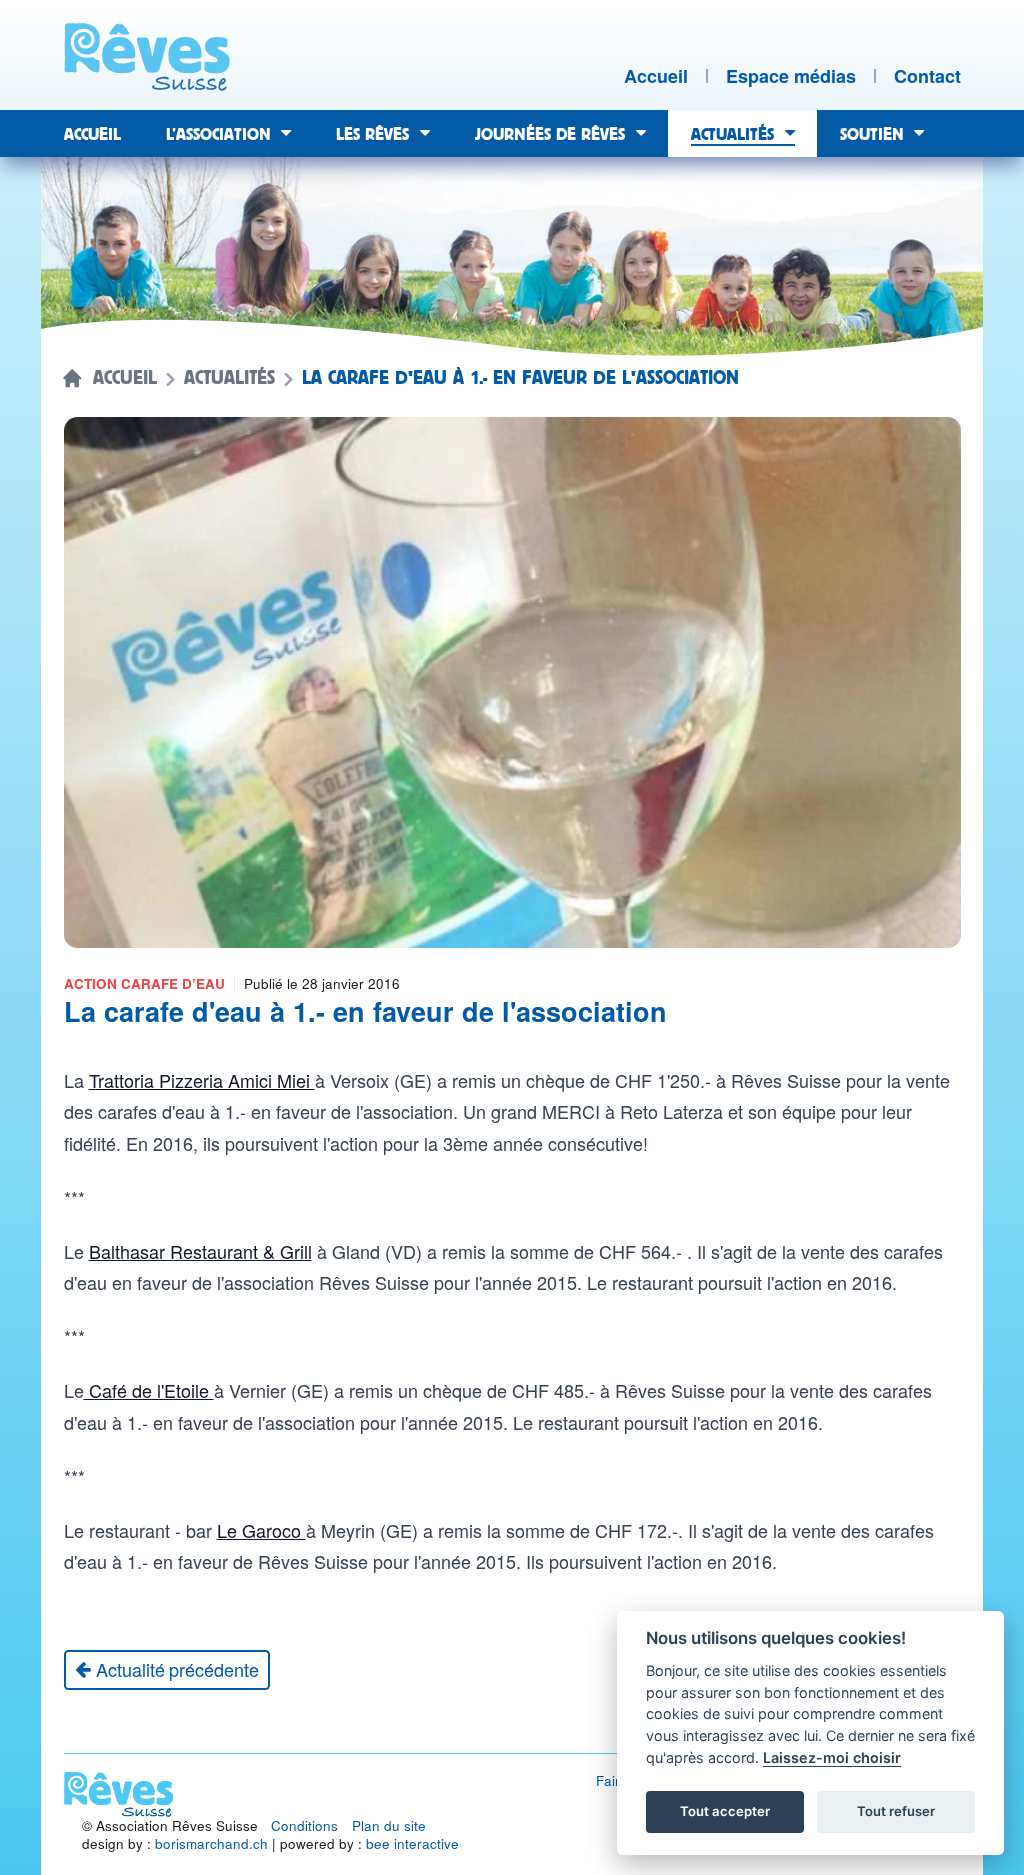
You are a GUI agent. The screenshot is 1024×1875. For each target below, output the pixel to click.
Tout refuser (896, 1811)
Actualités (229, 378)
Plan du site (389, 1825)
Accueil (125, 378)
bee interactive (412, 1843)
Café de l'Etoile (149, 1390)
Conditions (304, 1825)
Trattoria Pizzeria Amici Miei (202, 1080)
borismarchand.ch (211, 1843)
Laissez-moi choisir (832, 1757)
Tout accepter (725, 1811)
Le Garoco (261, 1530)
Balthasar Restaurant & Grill (200, 1251)
